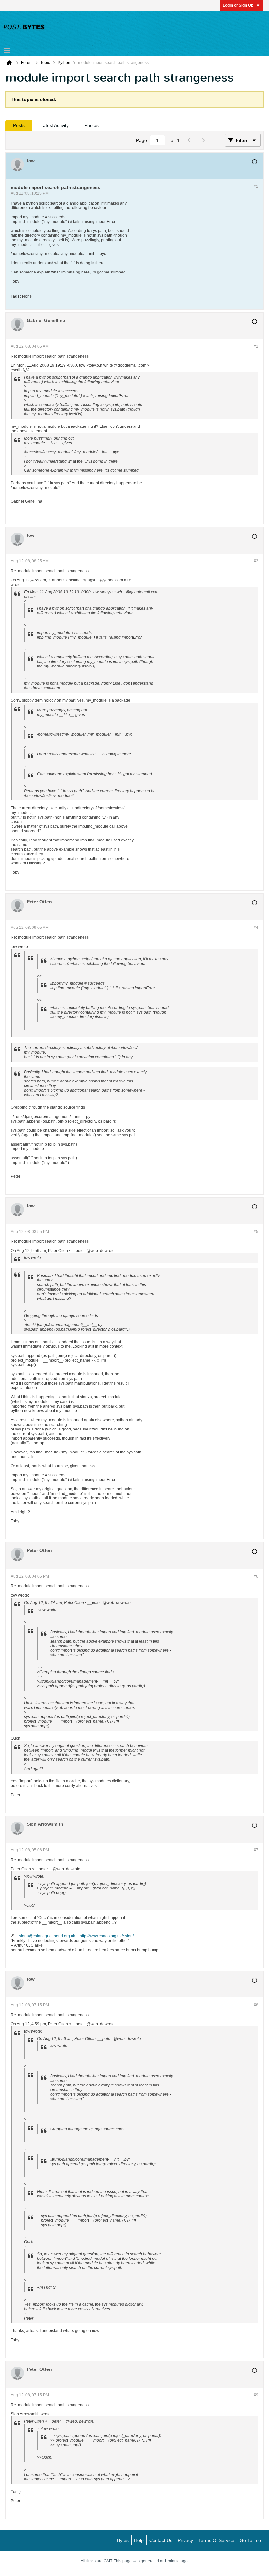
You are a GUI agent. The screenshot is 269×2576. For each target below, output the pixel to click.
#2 (256, 346)
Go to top (250, 2540)
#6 (256, 1576)
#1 (256, 186)
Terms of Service (216, 2540)
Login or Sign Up (238, 5)
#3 (256, 561)
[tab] (19, 125)
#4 (256, 928)
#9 (256, 2395)
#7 (256, 1850)
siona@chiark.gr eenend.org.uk (47, 1936)
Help (139, 2540)
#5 (256, 1232)
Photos (92, 125)
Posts (19, 125)
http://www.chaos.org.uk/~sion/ (107, 1936)
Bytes (123, 2540)
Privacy (185, 2540)
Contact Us (161, 2540)
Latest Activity (54, 125)
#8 (256, 2005)
